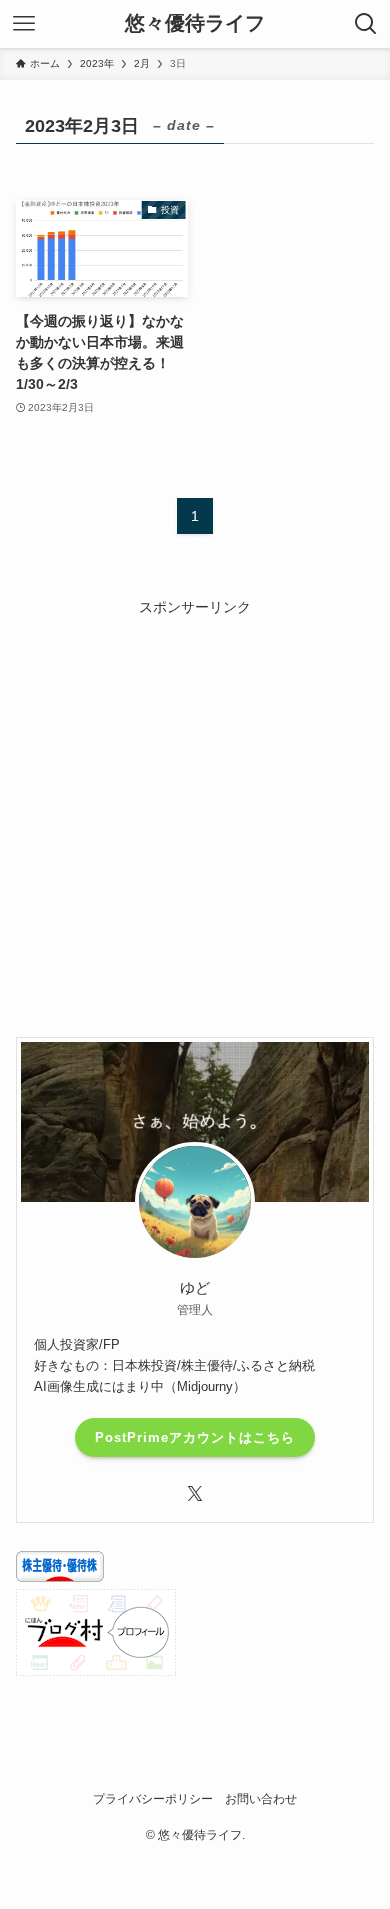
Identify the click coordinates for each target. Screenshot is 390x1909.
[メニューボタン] (24, 24)
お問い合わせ (261, 1798)
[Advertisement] (195, 814)
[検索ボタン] (366, 24)
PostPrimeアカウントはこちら (195, 1437)
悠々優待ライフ (195, 24)
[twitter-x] (195, 1494)
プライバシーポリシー (153, 1798)
